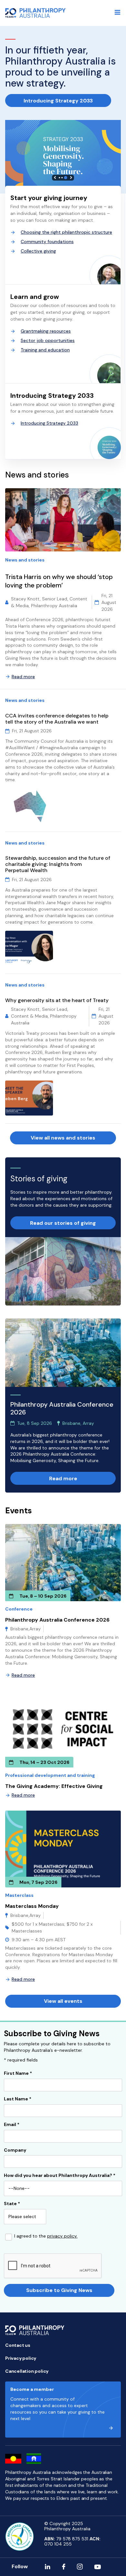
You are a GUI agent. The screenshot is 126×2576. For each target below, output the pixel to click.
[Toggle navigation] (118, 12)
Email (12, 2125)
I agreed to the (46, 2236)
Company (15, 2150)
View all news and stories (63, 1138)
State (12, 2204)
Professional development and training (50, 1775)
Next (71, 177)
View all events (63, 2001)
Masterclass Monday (32, 1906)
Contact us (18, 2345)
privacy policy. (62, 2236)
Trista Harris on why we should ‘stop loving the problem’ (59, 581)
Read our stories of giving (63, 1223)
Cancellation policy (27, 2371)
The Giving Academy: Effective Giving (54, 1786)
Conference (19, 1609)
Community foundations (47, 242)
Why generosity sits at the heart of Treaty (57, 1000)
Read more (23, 677)
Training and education (45, 350)
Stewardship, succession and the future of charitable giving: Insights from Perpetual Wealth (58, 864)
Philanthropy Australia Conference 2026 (57, 1620)
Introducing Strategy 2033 (58, 101)
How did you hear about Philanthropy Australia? (60, 2176)
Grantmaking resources (46, 331)
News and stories (25, 560)
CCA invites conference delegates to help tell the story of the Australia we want (57, 719)
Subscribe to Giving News (59, 2290)
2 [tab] (62, 178)
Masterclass (19, 1895)
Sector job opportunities (48, 340)
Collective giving (38, 251)
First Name (18, 2074)
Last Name (18, 2099)
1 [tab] (59, 178)
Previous (55, 177)
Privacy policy (21, 2358)
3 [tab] (66, 178)
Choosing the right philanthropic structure (66, 232)
